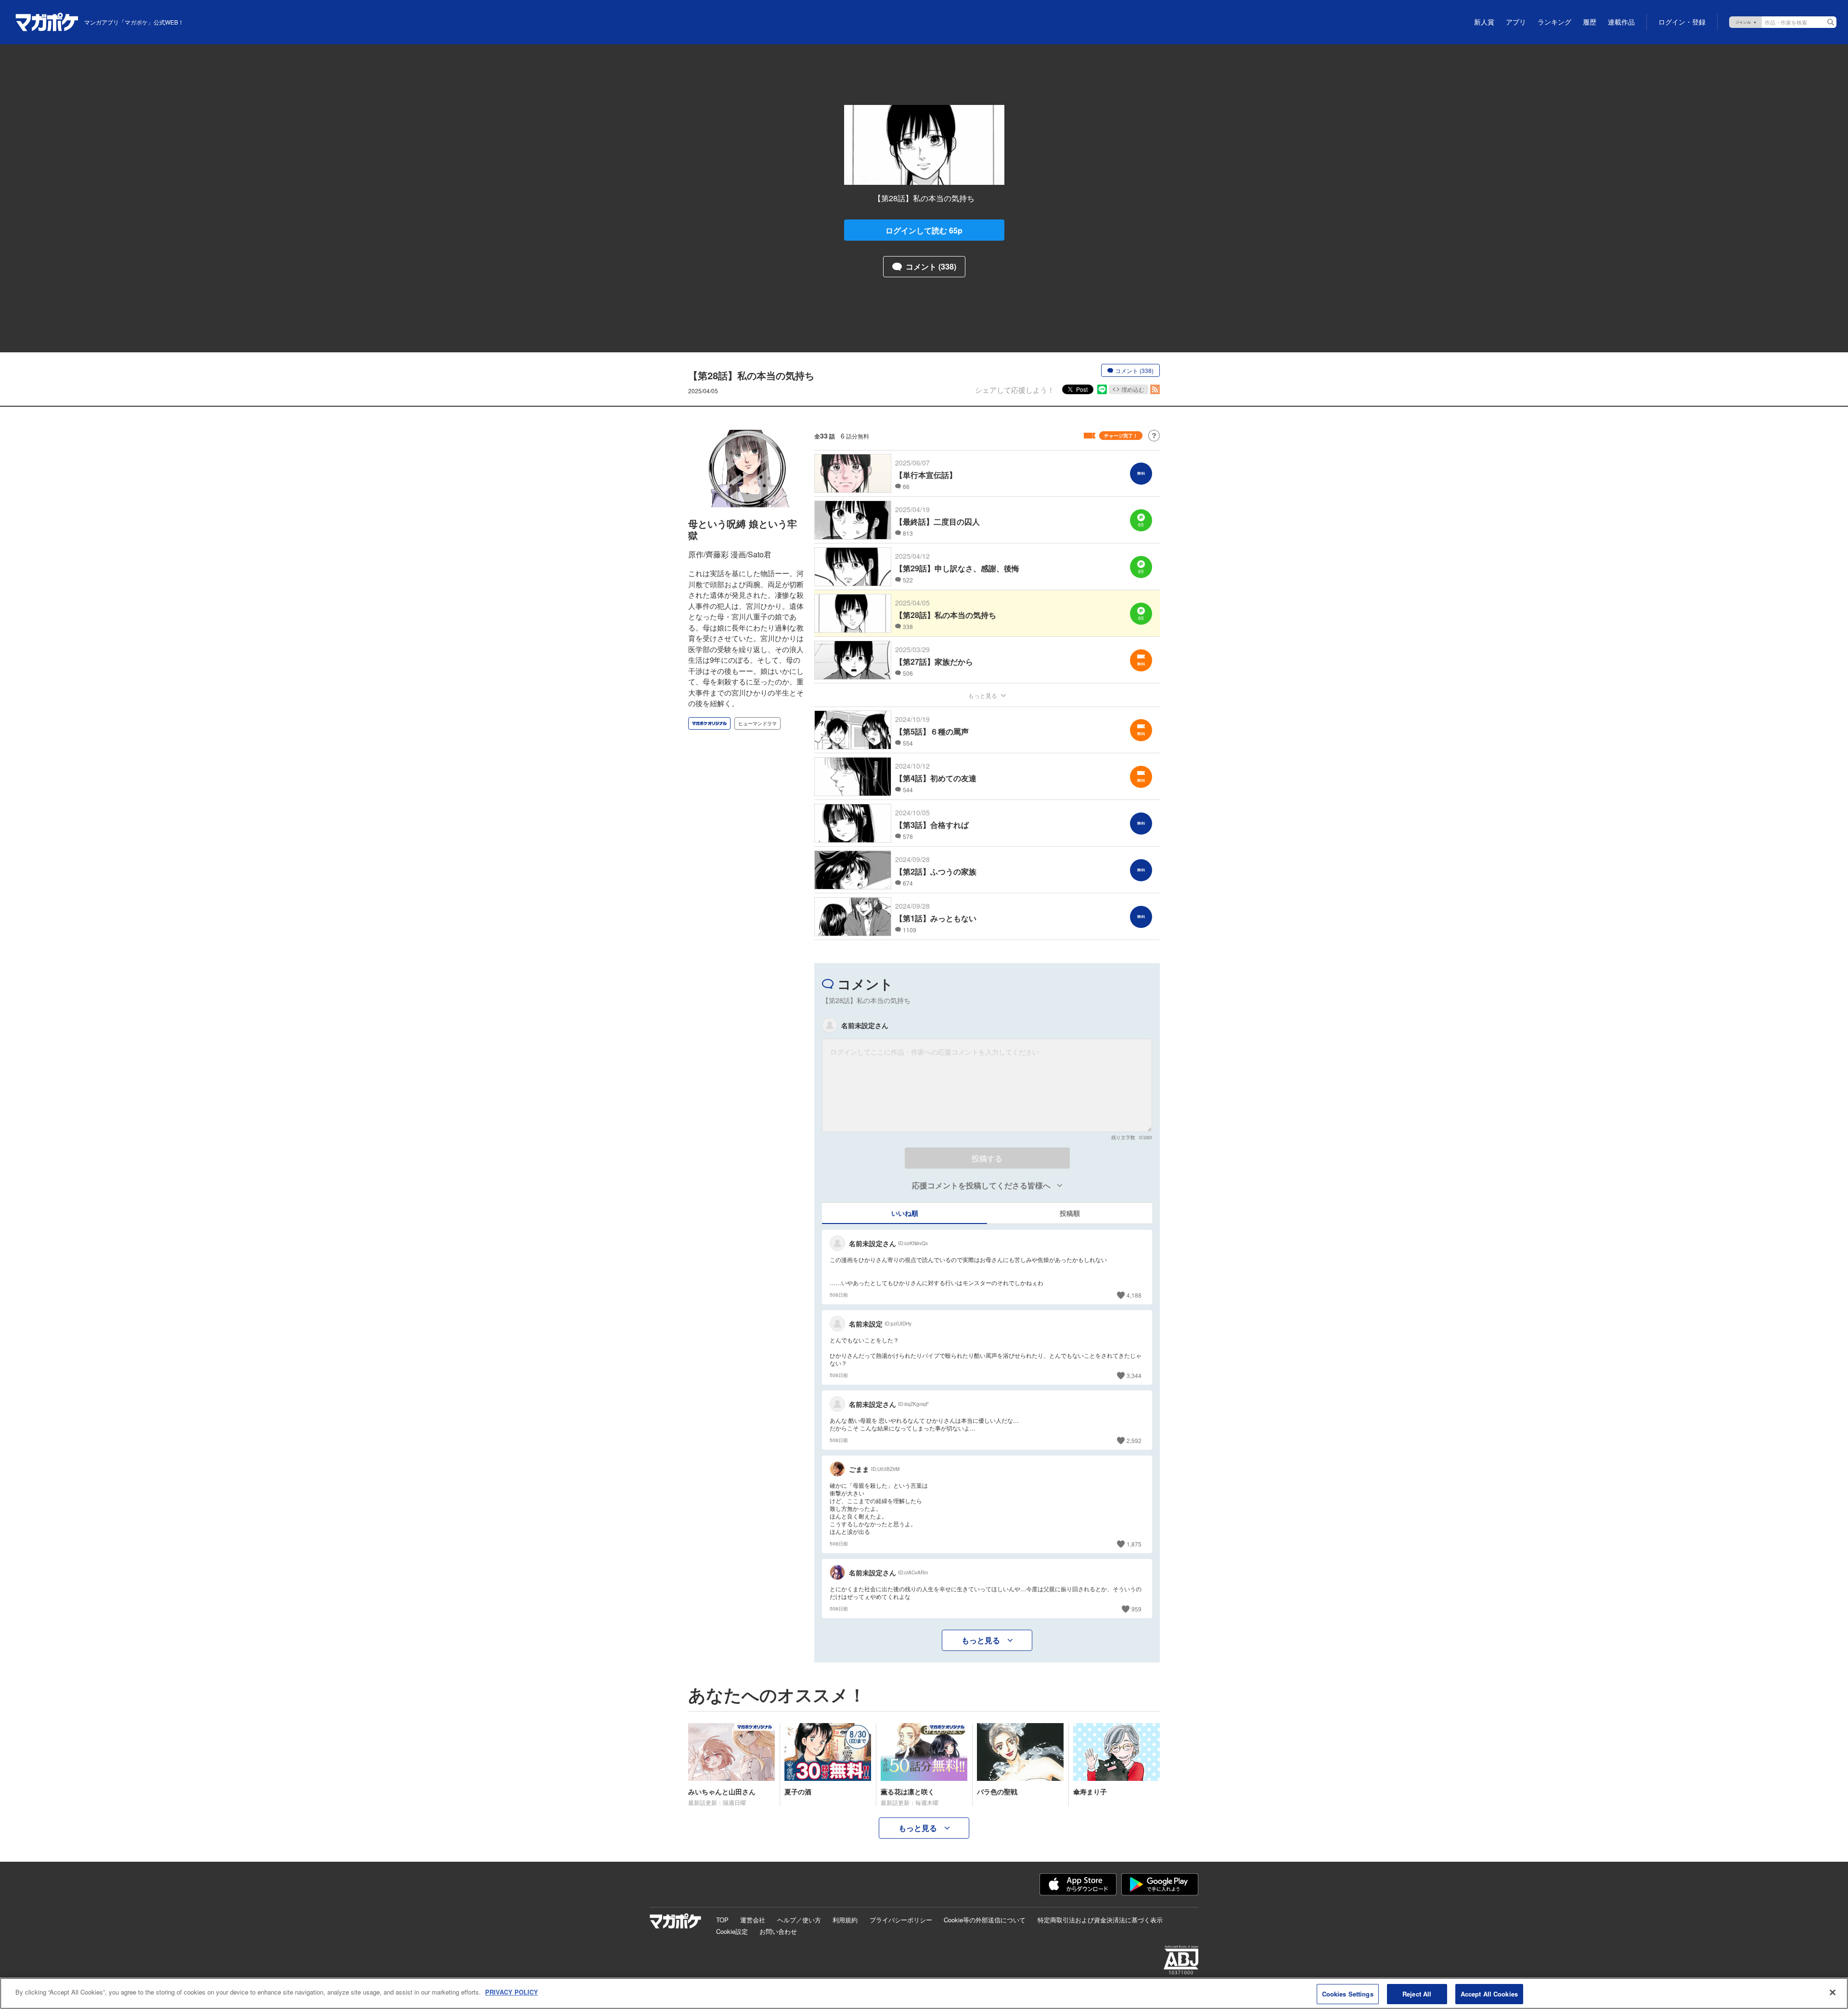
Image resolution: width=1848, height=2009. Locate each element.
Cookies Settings (1348, 1994)
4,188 (1134, 1295)
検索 (1831, 22)
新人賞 (1484, 22)
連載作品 (1621, 22)
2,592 (1134, 1440)
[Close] (1833, 1992)
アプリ (1516, 22)
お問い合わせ (778, 1931)
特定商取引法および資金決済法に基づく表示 (1100, 1920)
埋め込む (1133, 389)
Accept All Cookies (1489, 1994)
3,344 (1134, 1375)
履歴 (1590, 22)
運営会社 (753, 1920)
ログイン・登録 (1682, 22)
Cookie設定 (732, 1931)
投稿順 (1070, 1213)
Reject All (1417, 1994)
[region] (924, 1993)
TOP (722, 1920)
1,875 (1134, 1544)
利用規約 (845, 1920)
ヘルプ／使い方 (799, 1920)
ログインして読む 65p (924, 230)
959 (1136, 1609)
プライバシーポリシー (901, 1920)
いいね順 (905, 1213)
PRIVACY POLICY (512, 1992)
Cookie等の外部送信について (985, 1920)
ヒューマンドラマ (757, 723)
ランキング (1554, 22)
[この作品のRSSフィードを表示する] (1155, 389)
